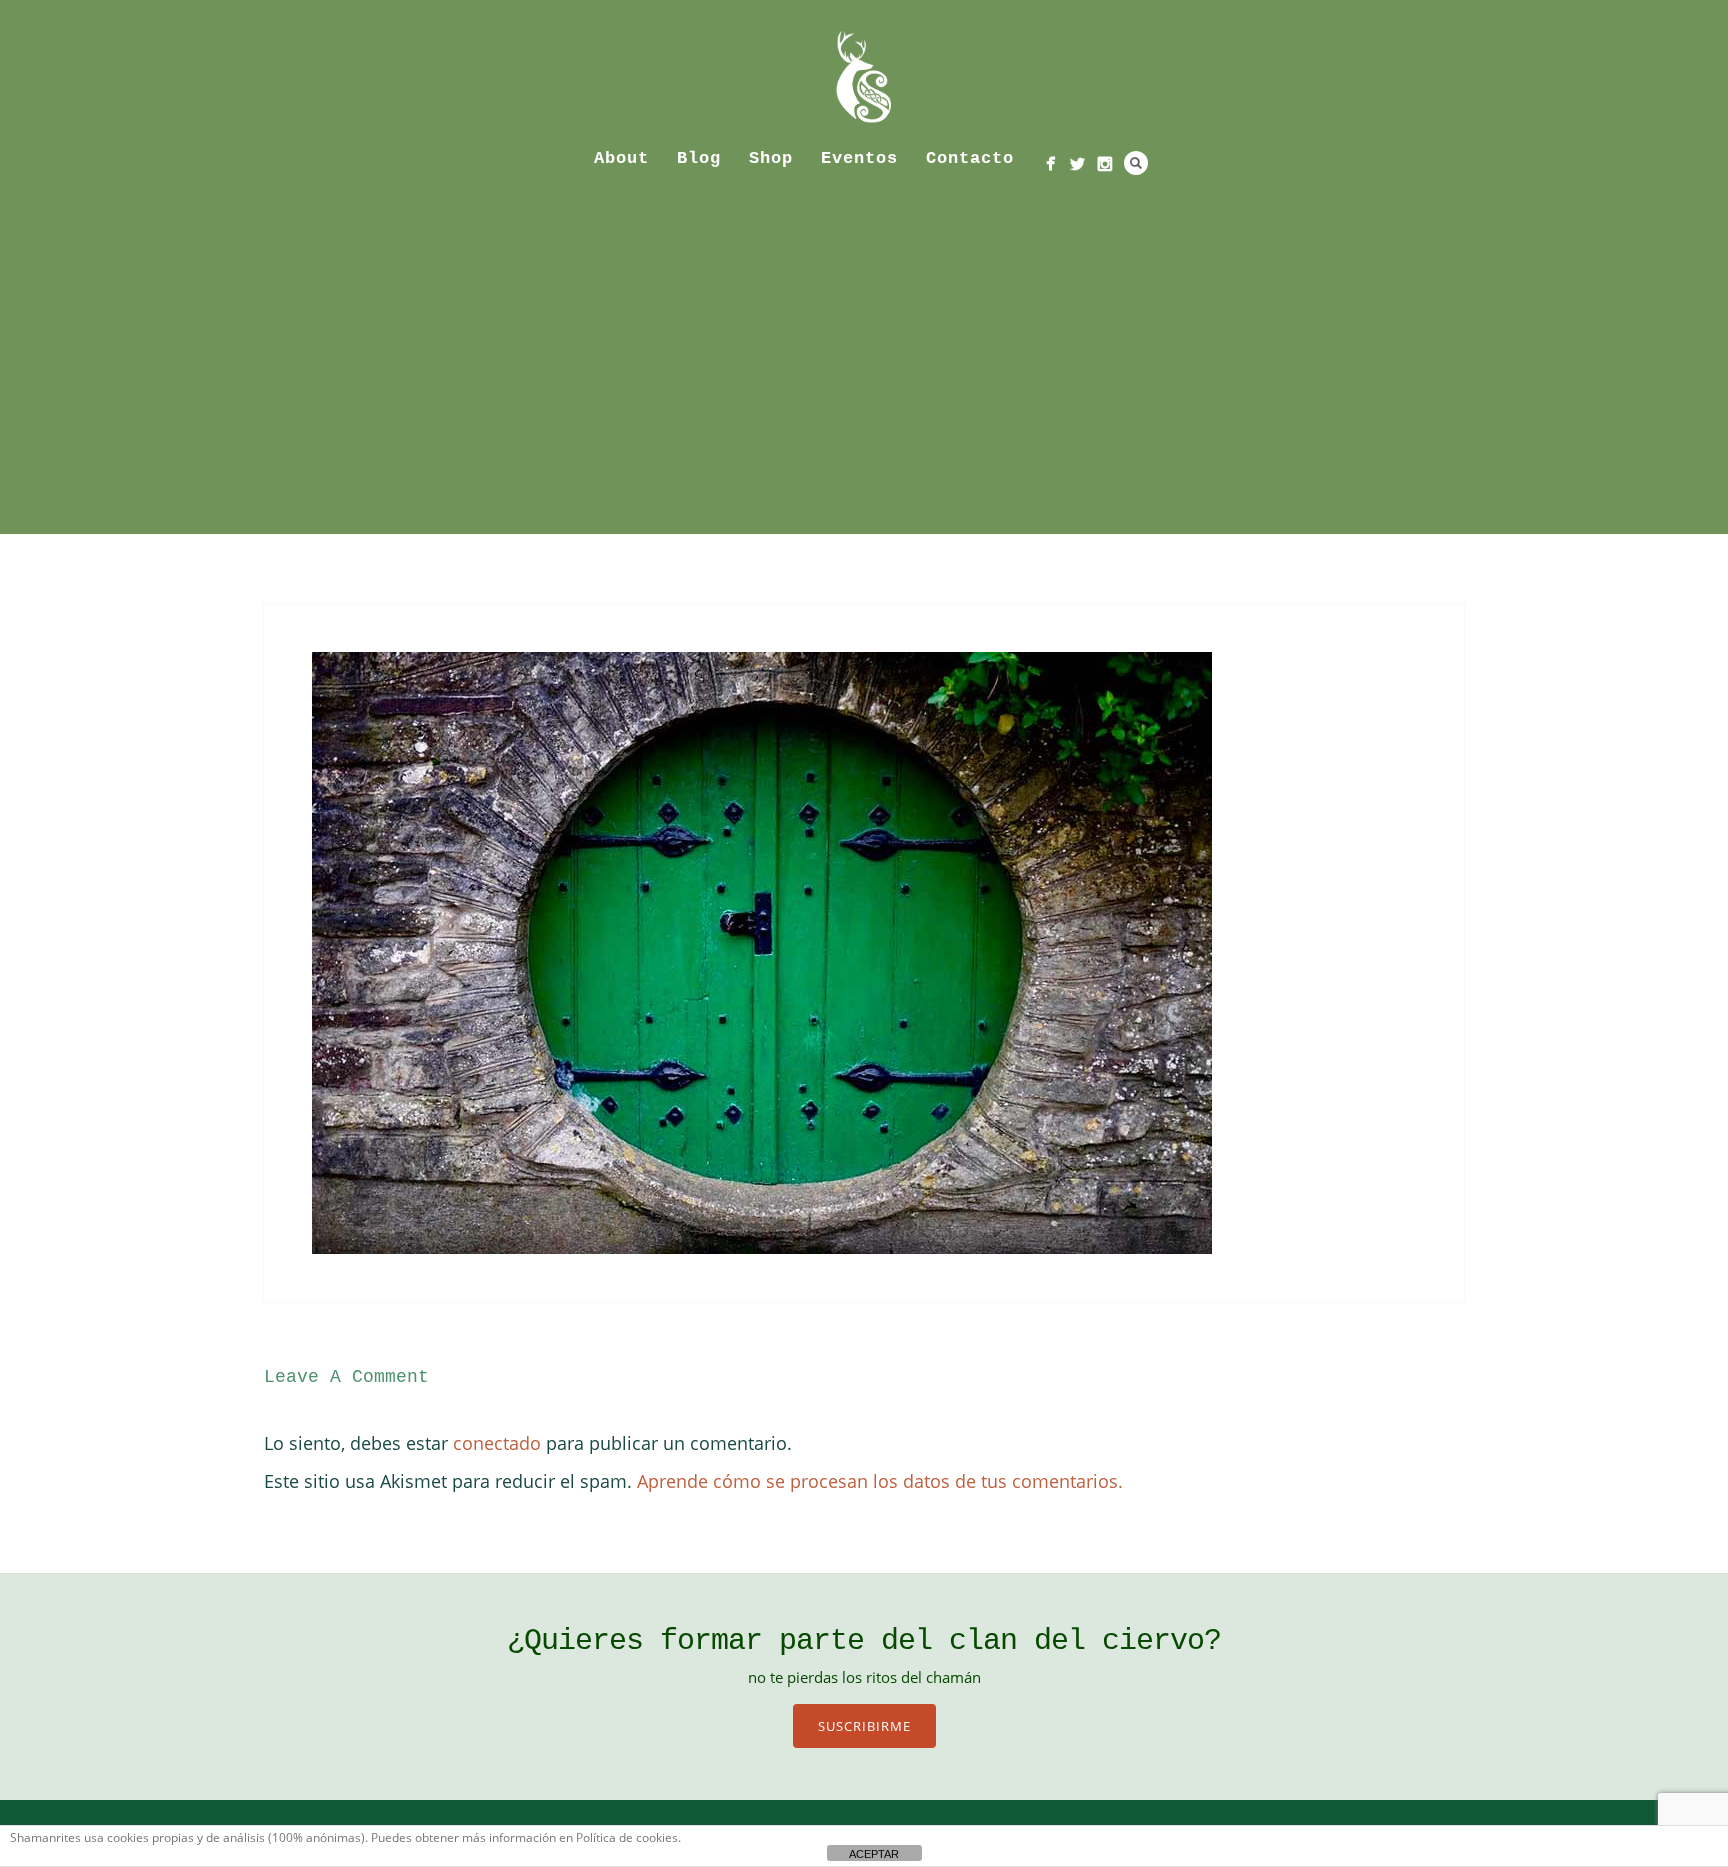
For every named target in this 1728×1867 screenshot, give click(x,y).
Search (1136, 163)
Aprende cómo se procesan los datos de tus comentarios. (880, 1481)
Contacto (970, 158)
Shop (771, 158)
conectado (497, 1443)
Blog (699, 158)
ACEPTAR (874, 1854)
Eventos (859, 158)
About (621, 158)
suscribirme (864, 1726)
